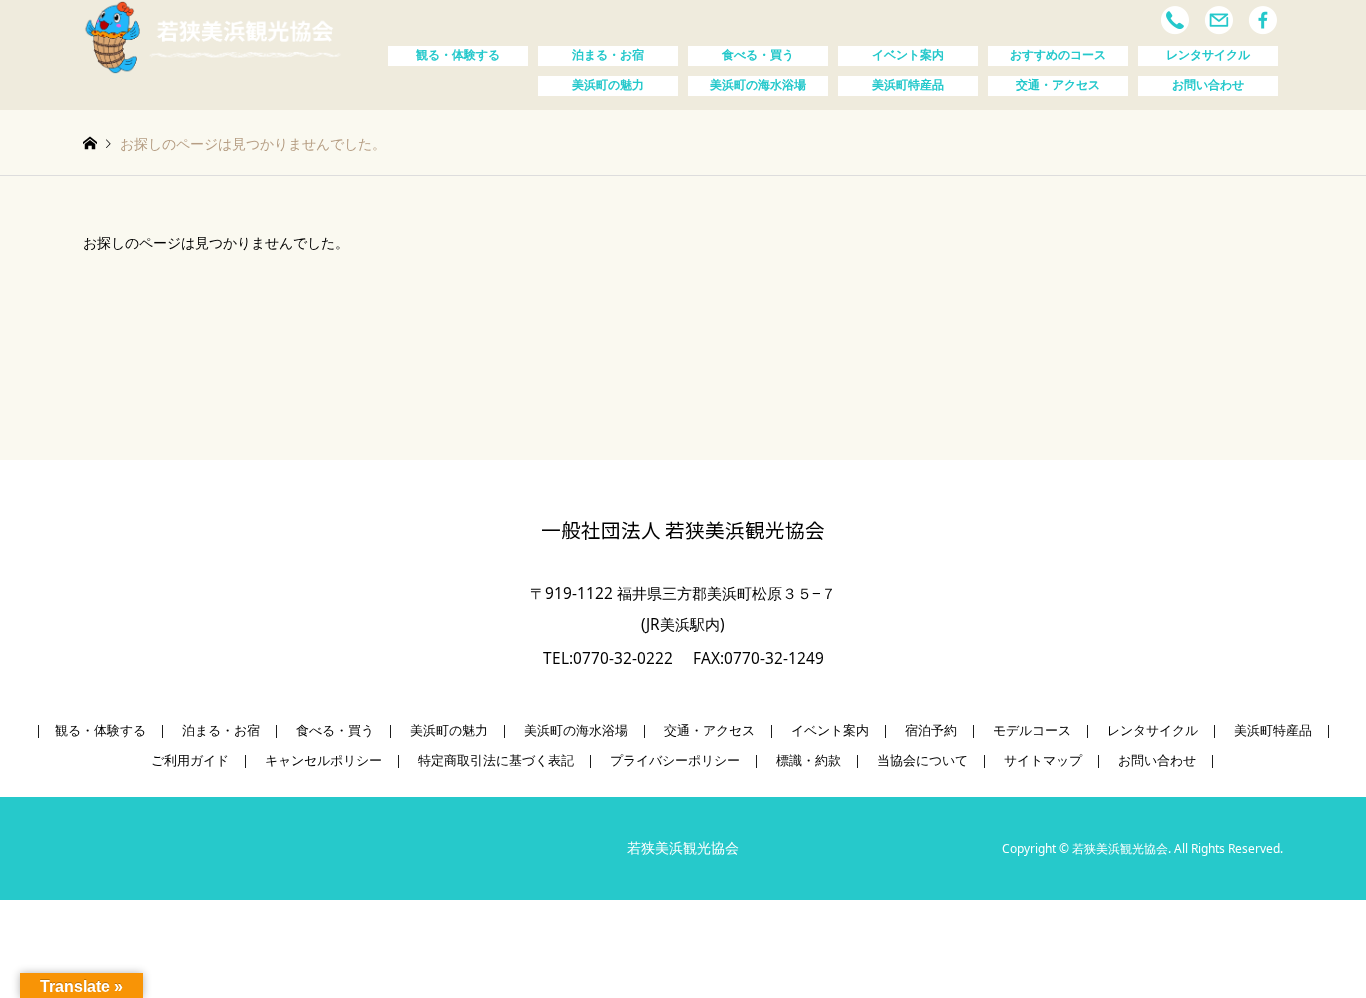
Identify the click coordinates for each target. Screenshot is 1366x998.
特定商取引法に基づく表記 (496, 760)
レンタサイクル (1208, 55)
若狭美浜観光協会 (683, 848)
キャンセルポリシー (323, 760)
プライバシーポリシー (675, 760)
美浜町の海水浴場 (758, 85)
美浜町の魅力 (608, 85)
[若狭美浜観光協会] (213, 35)
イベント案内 (908, 55)
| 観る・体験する (90, 730)
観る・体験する (458, 55)
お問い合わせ (1208, 85)
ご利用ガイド (190, 760)
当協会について (922, 760)
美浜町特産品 (908, 85)
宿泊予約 (931, 730)
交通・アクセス (1058, 85)
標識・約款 (808, 760)
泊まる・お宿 (608, 55)
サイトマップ (1043, 760)
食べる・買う (758, 55)
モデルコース (1032, 730)
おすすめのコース (1058, 55)
